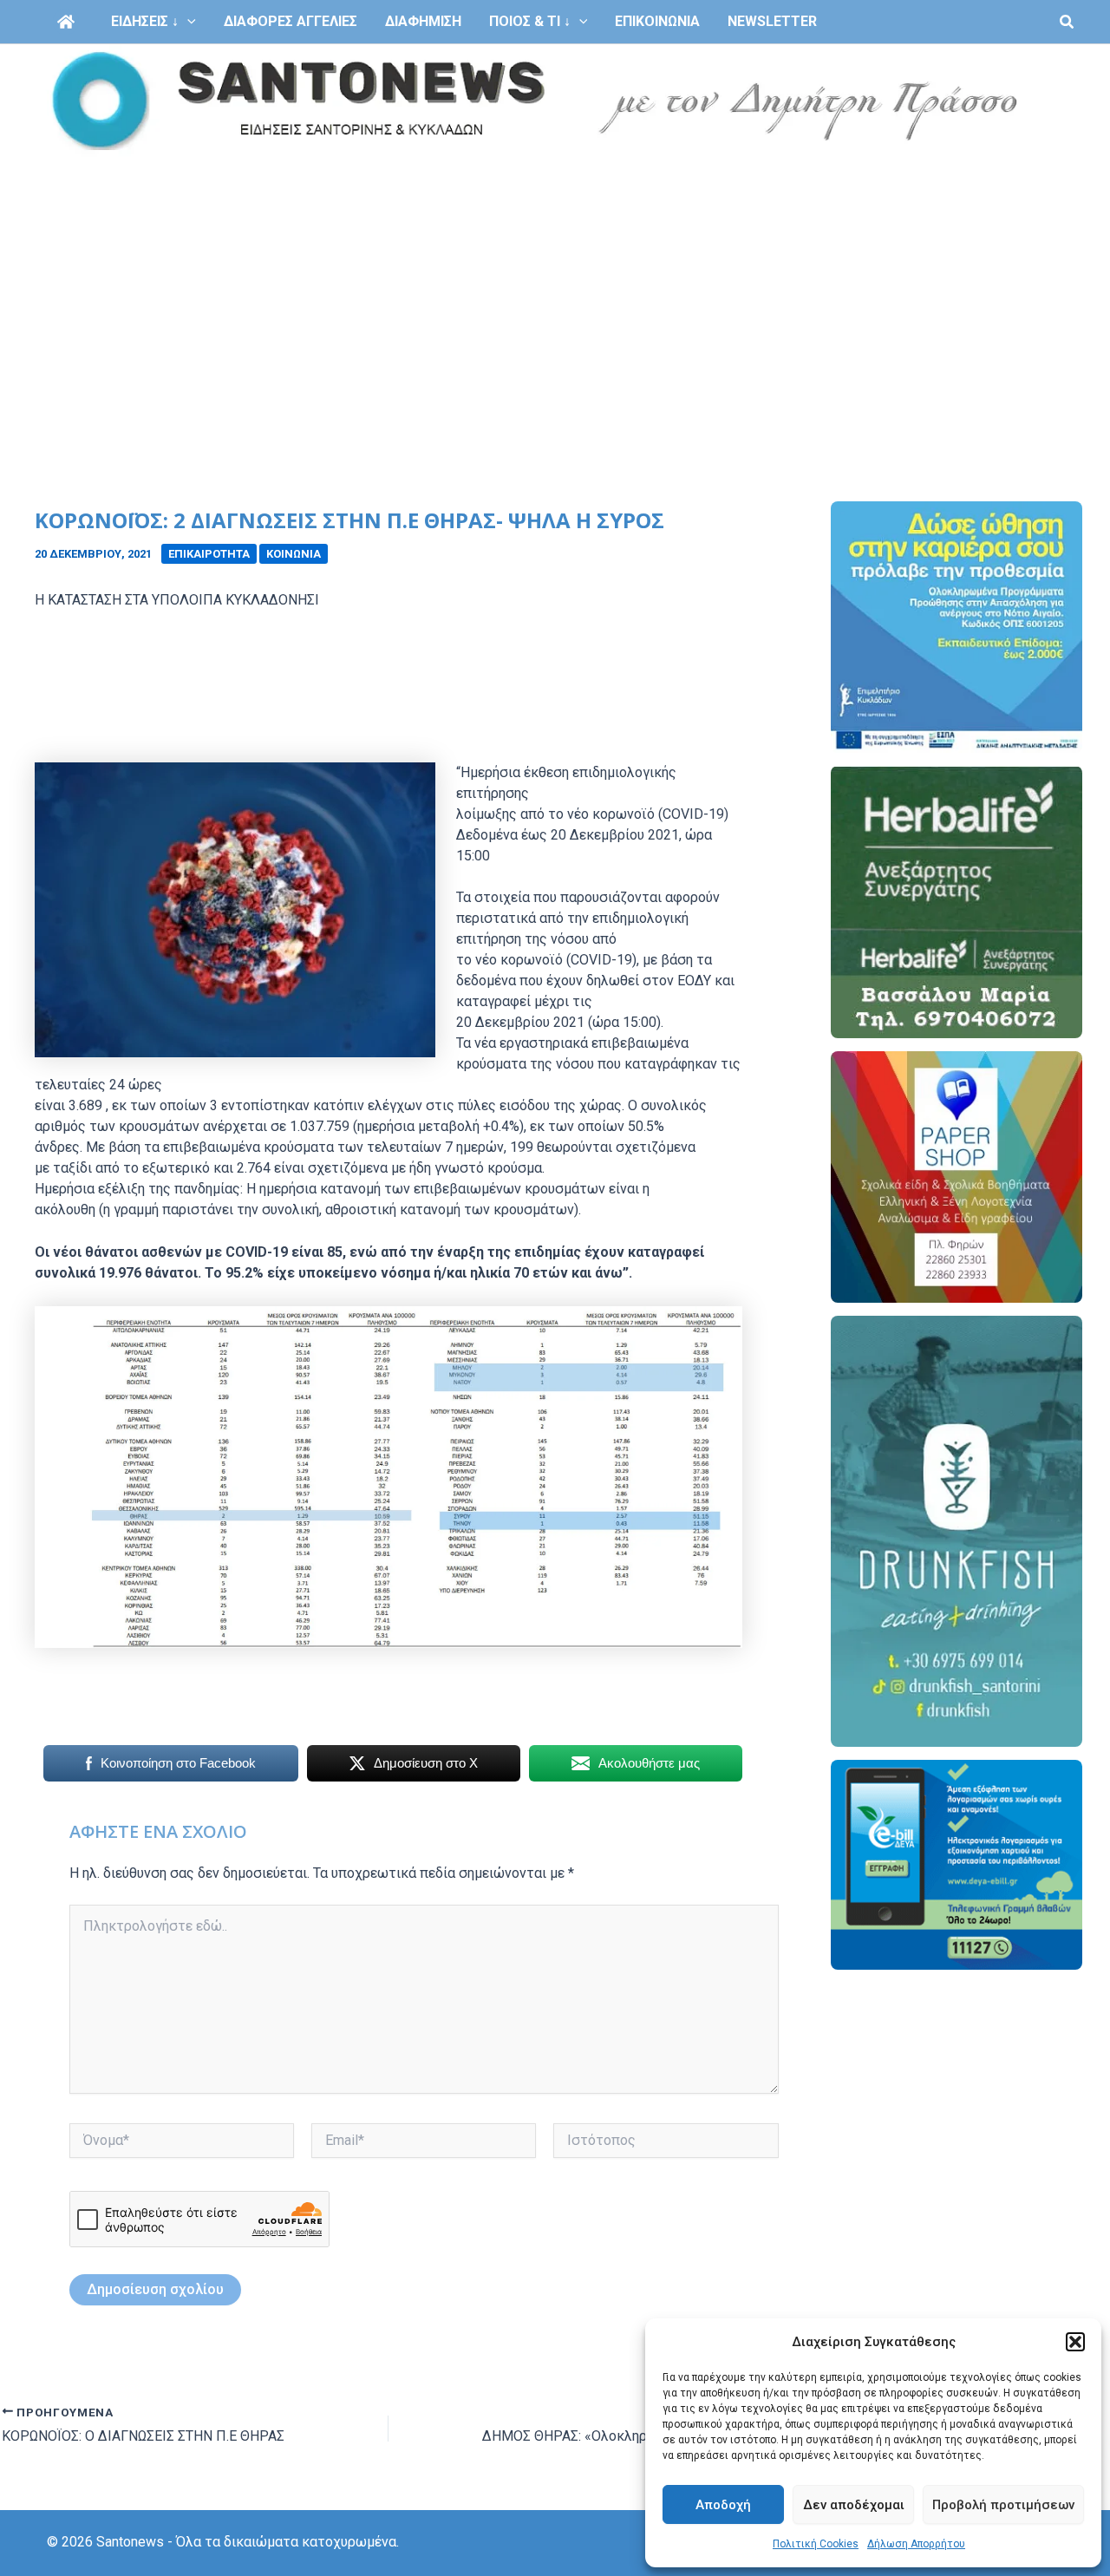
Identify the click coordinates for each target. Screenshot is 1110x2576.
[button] (1075, 2342)
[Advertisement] (555, 288)
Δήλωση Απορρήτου (916, 2544)
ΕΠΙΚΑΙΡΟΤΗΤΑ (209, 554)
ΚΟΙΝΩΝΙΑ (294, 554)
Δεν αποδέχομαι (854, 2505)
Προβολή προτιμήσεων (1003, 2505)
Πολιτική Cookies (816, 2544)
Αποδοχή (723, 2505)
